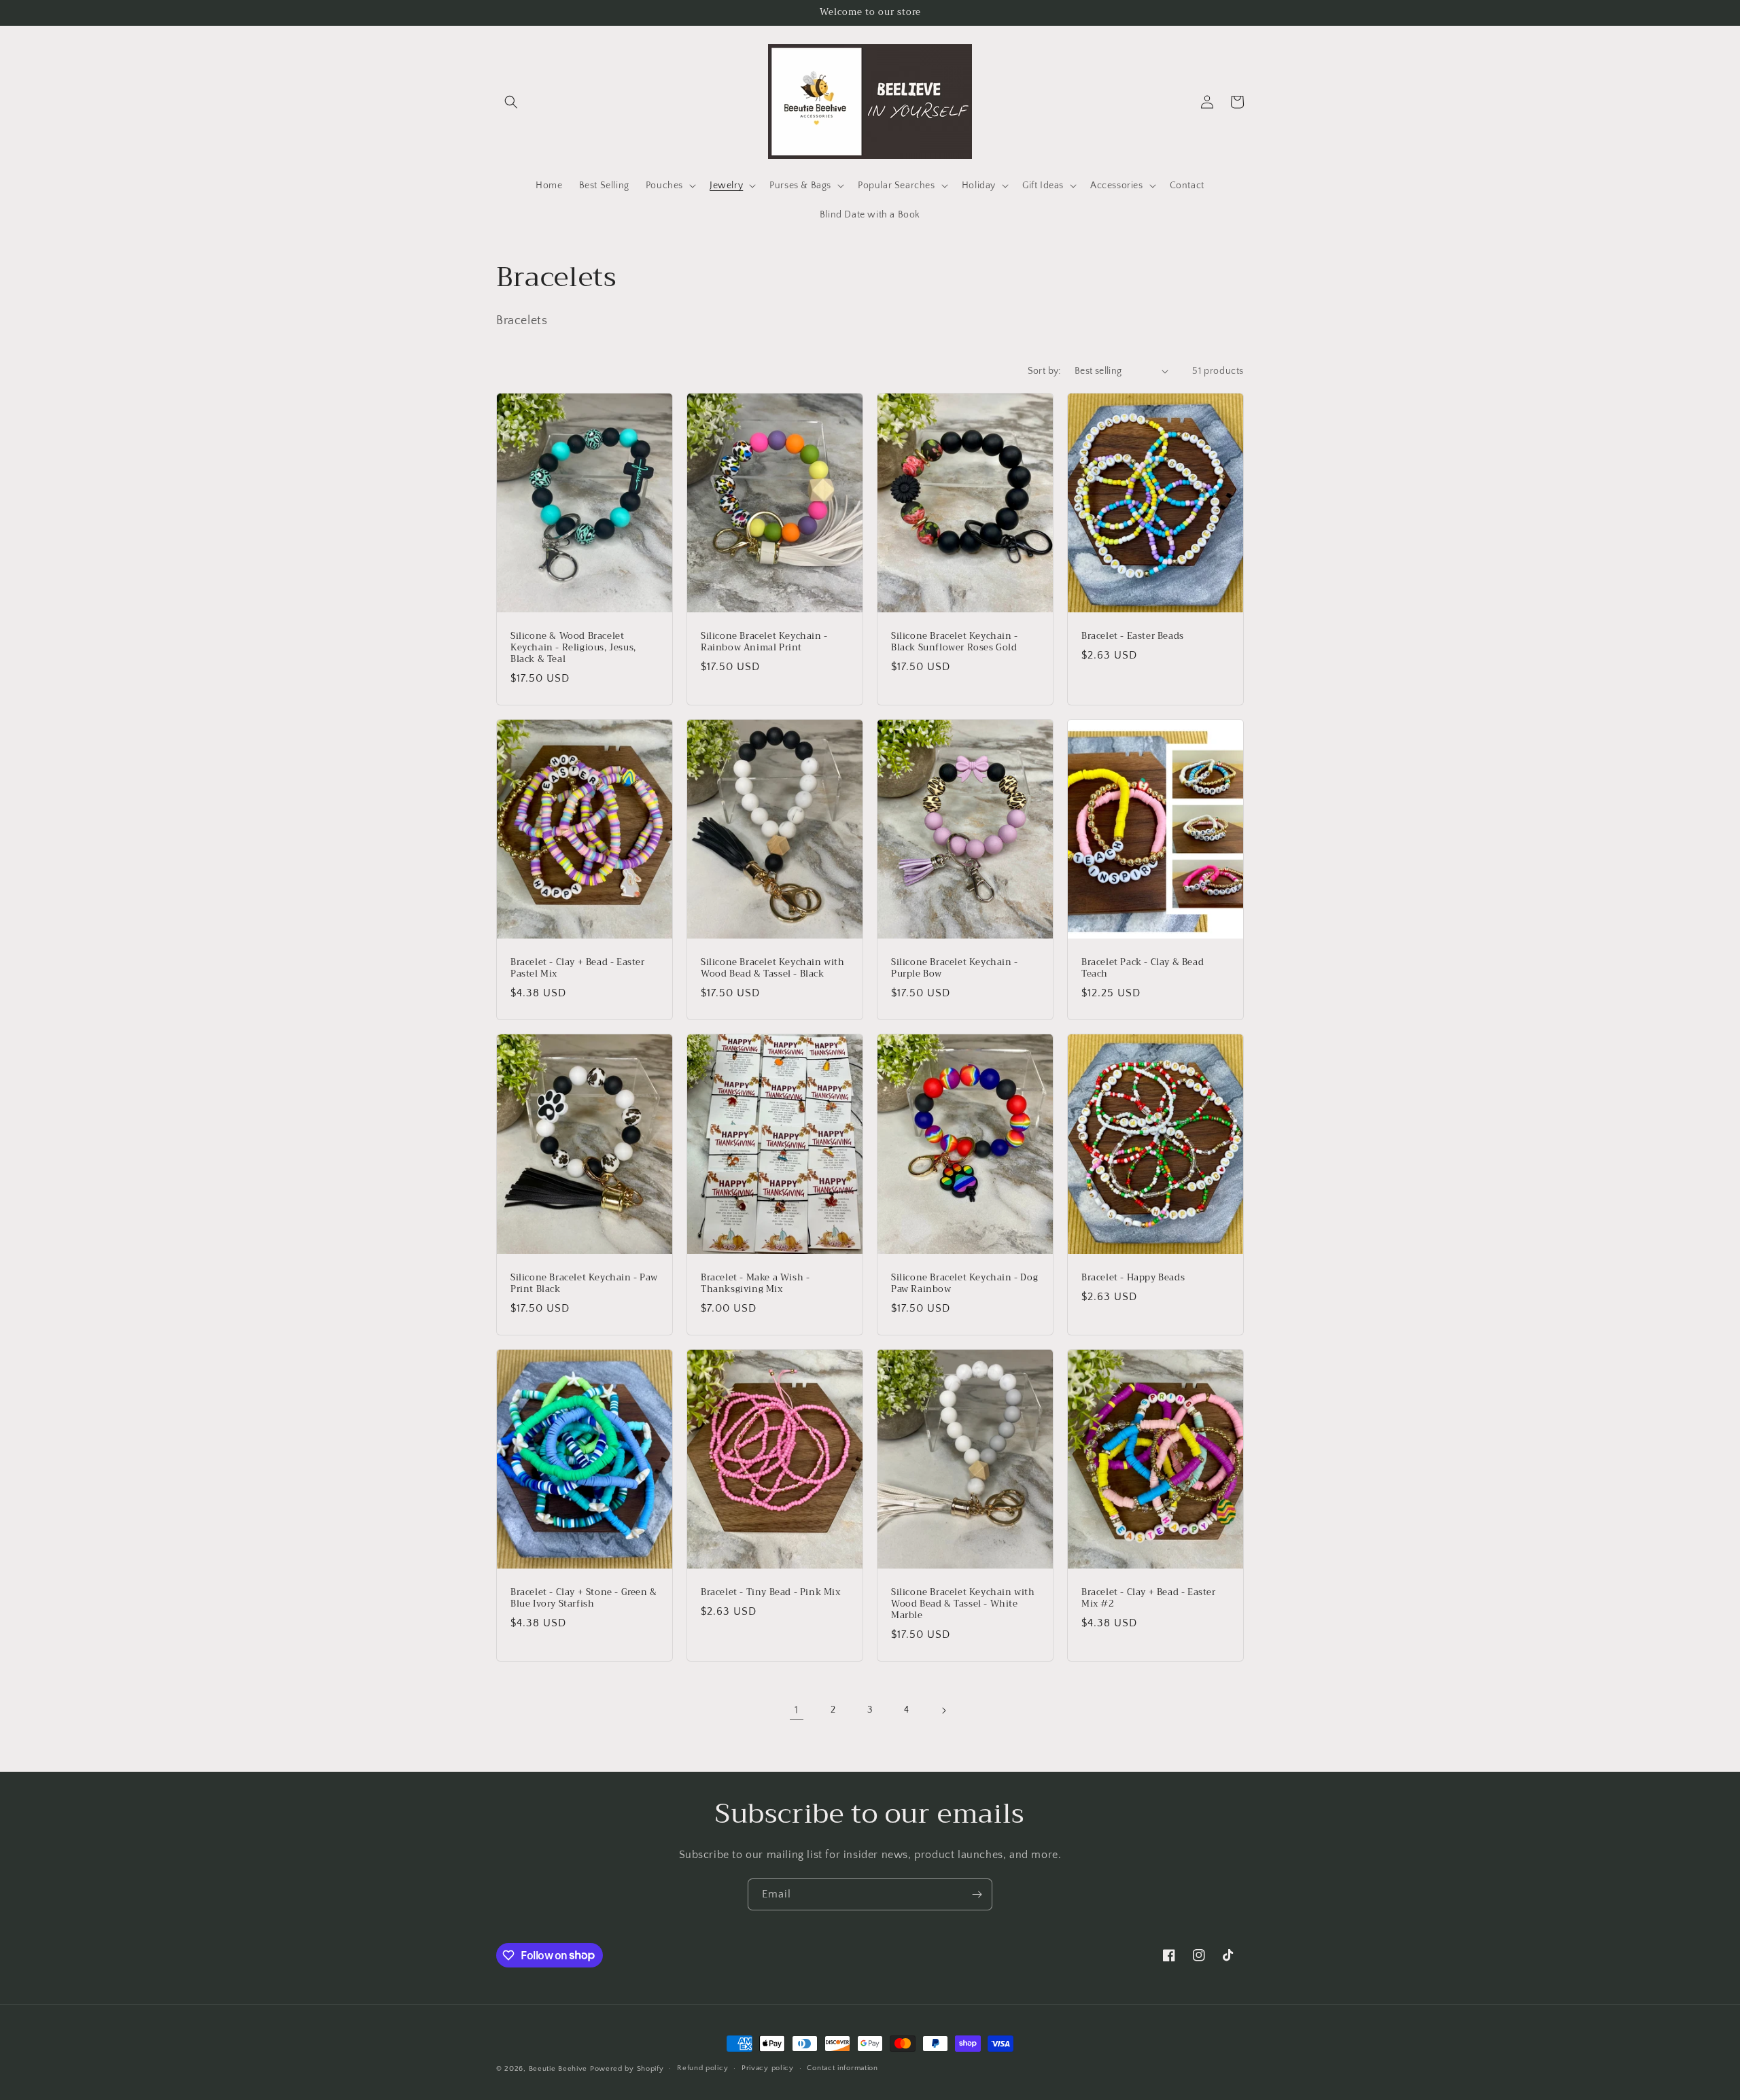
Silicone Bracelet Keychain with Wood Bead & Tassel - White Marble (963, 1604)
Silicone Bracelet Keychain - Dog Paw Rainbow (964, 1284)
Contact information (842, 2068)
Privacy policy (768, 2068)
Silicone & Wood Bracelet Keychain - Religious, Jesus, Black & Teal (573, 648)
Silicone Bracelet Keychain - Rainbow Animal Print (764, 642)
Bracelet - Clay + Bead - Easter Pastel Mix (578, 968)
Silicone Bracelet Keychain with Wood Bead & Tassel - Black (773, 968)
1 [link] (797, 1710)
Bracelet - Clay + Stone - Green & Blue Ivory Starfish (584, 1598)
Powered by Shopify (627, 2069)
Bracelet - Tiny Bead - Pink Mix (771, 1593)
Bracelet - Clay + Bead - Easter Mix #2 (1149, 1598)
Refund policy (702, 2068)
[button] (511, 102)
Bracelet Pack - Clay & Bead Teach (1143, 968)
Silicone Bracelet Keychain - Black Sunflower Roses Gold (955, 642)
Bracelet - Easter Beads (1133, 636)
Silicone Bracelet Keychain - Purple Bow (955, 968)
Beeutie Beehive (558, 2069)
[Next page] (943, 1711)
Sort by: (1044, 371)
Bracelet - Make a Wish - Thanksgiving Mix (755, 1284)
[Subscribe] (977, 1894)
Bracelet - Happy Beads (1133, 1278)
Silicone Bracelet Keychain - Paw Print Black (584, 1284)
